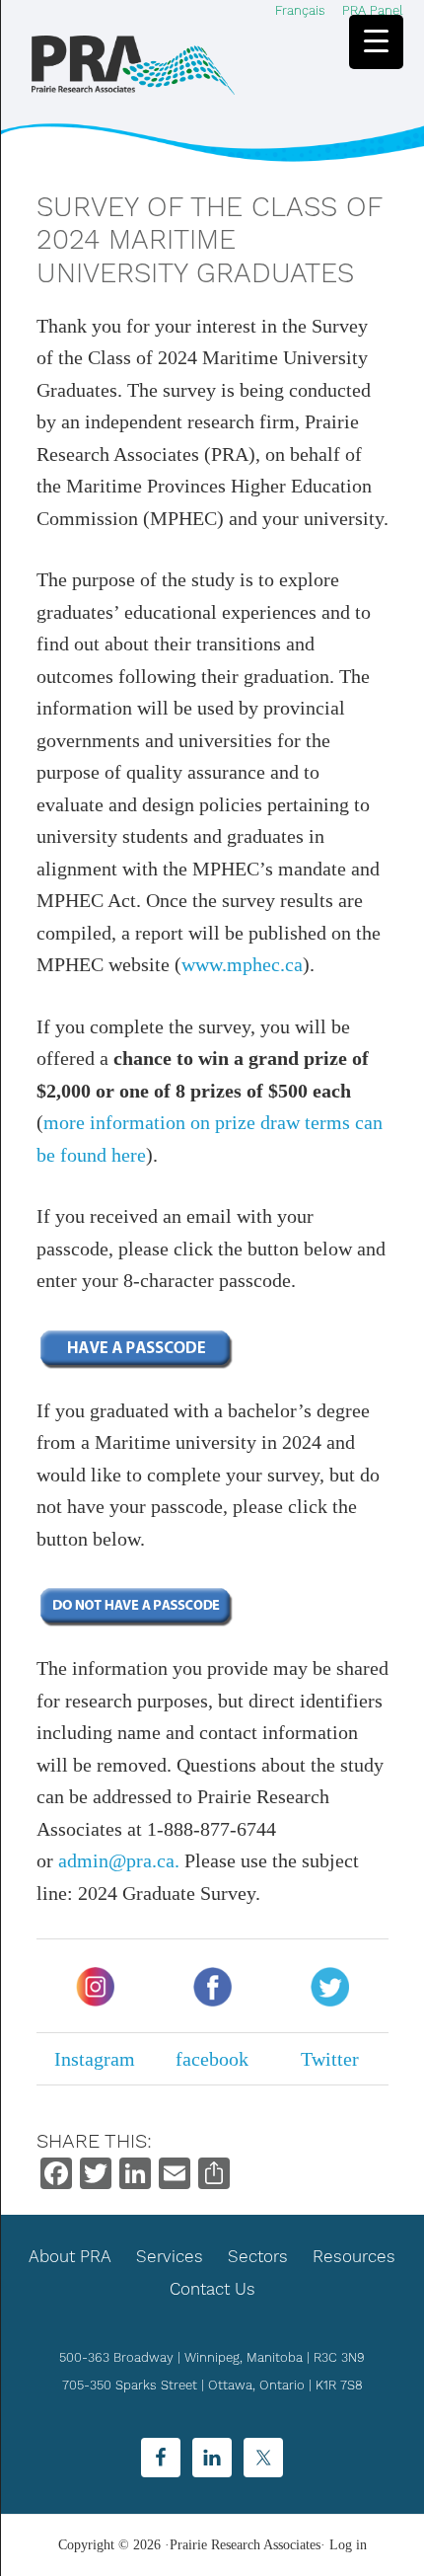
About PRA (70, 2256)
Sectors (258, 2256)
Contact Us (212, 2289)
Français (300, 10)
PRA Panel (373, 10)
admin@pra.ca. (119, 1860)
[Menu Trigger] (376, 42)
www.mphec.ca (242, 964)
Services (170, 2256)
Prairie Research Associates (133, 65)
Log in (348, 2545)
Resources (354, 2256)
